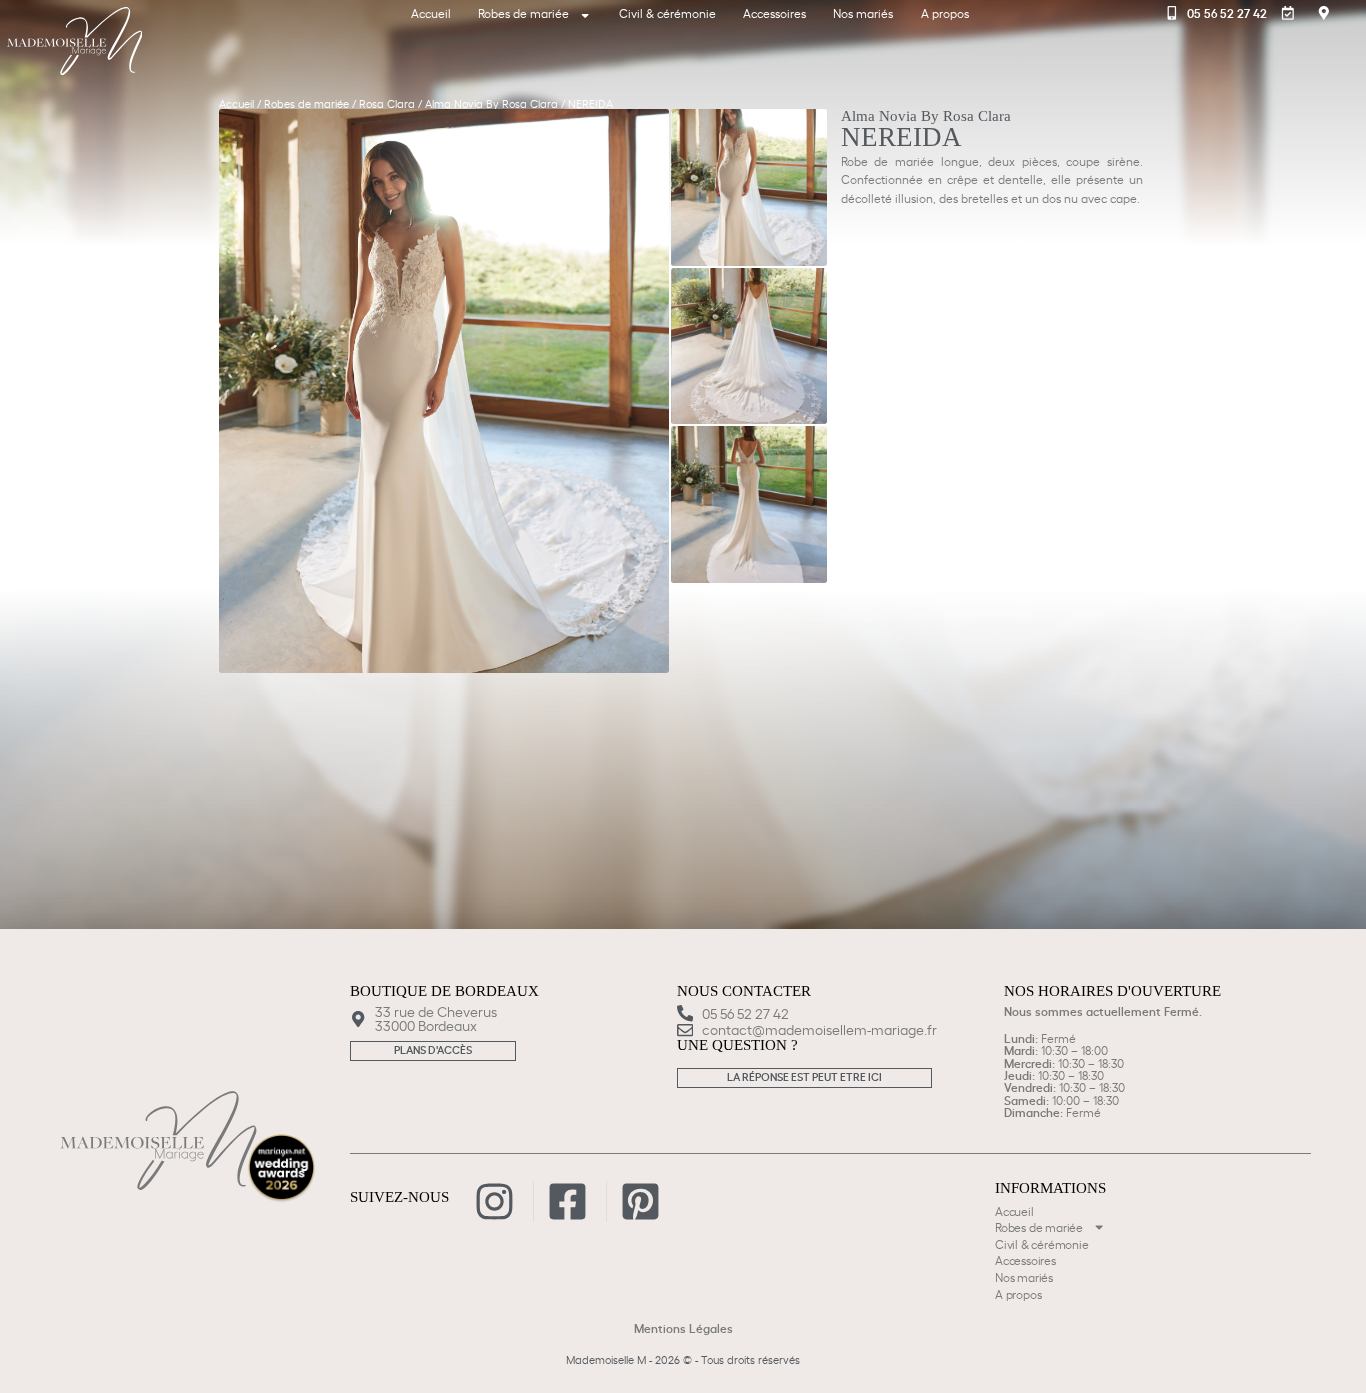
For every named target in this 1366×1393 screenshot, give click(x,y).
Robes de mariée (523, 12)
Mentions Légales (683, 1327)
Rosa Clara (387, 103)
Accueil (431, 12)
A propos (945, 12)
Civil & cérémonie (667, 12)
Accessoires (774, 12)
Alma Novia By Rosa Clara (491, 103)
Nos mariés (863, 12)
